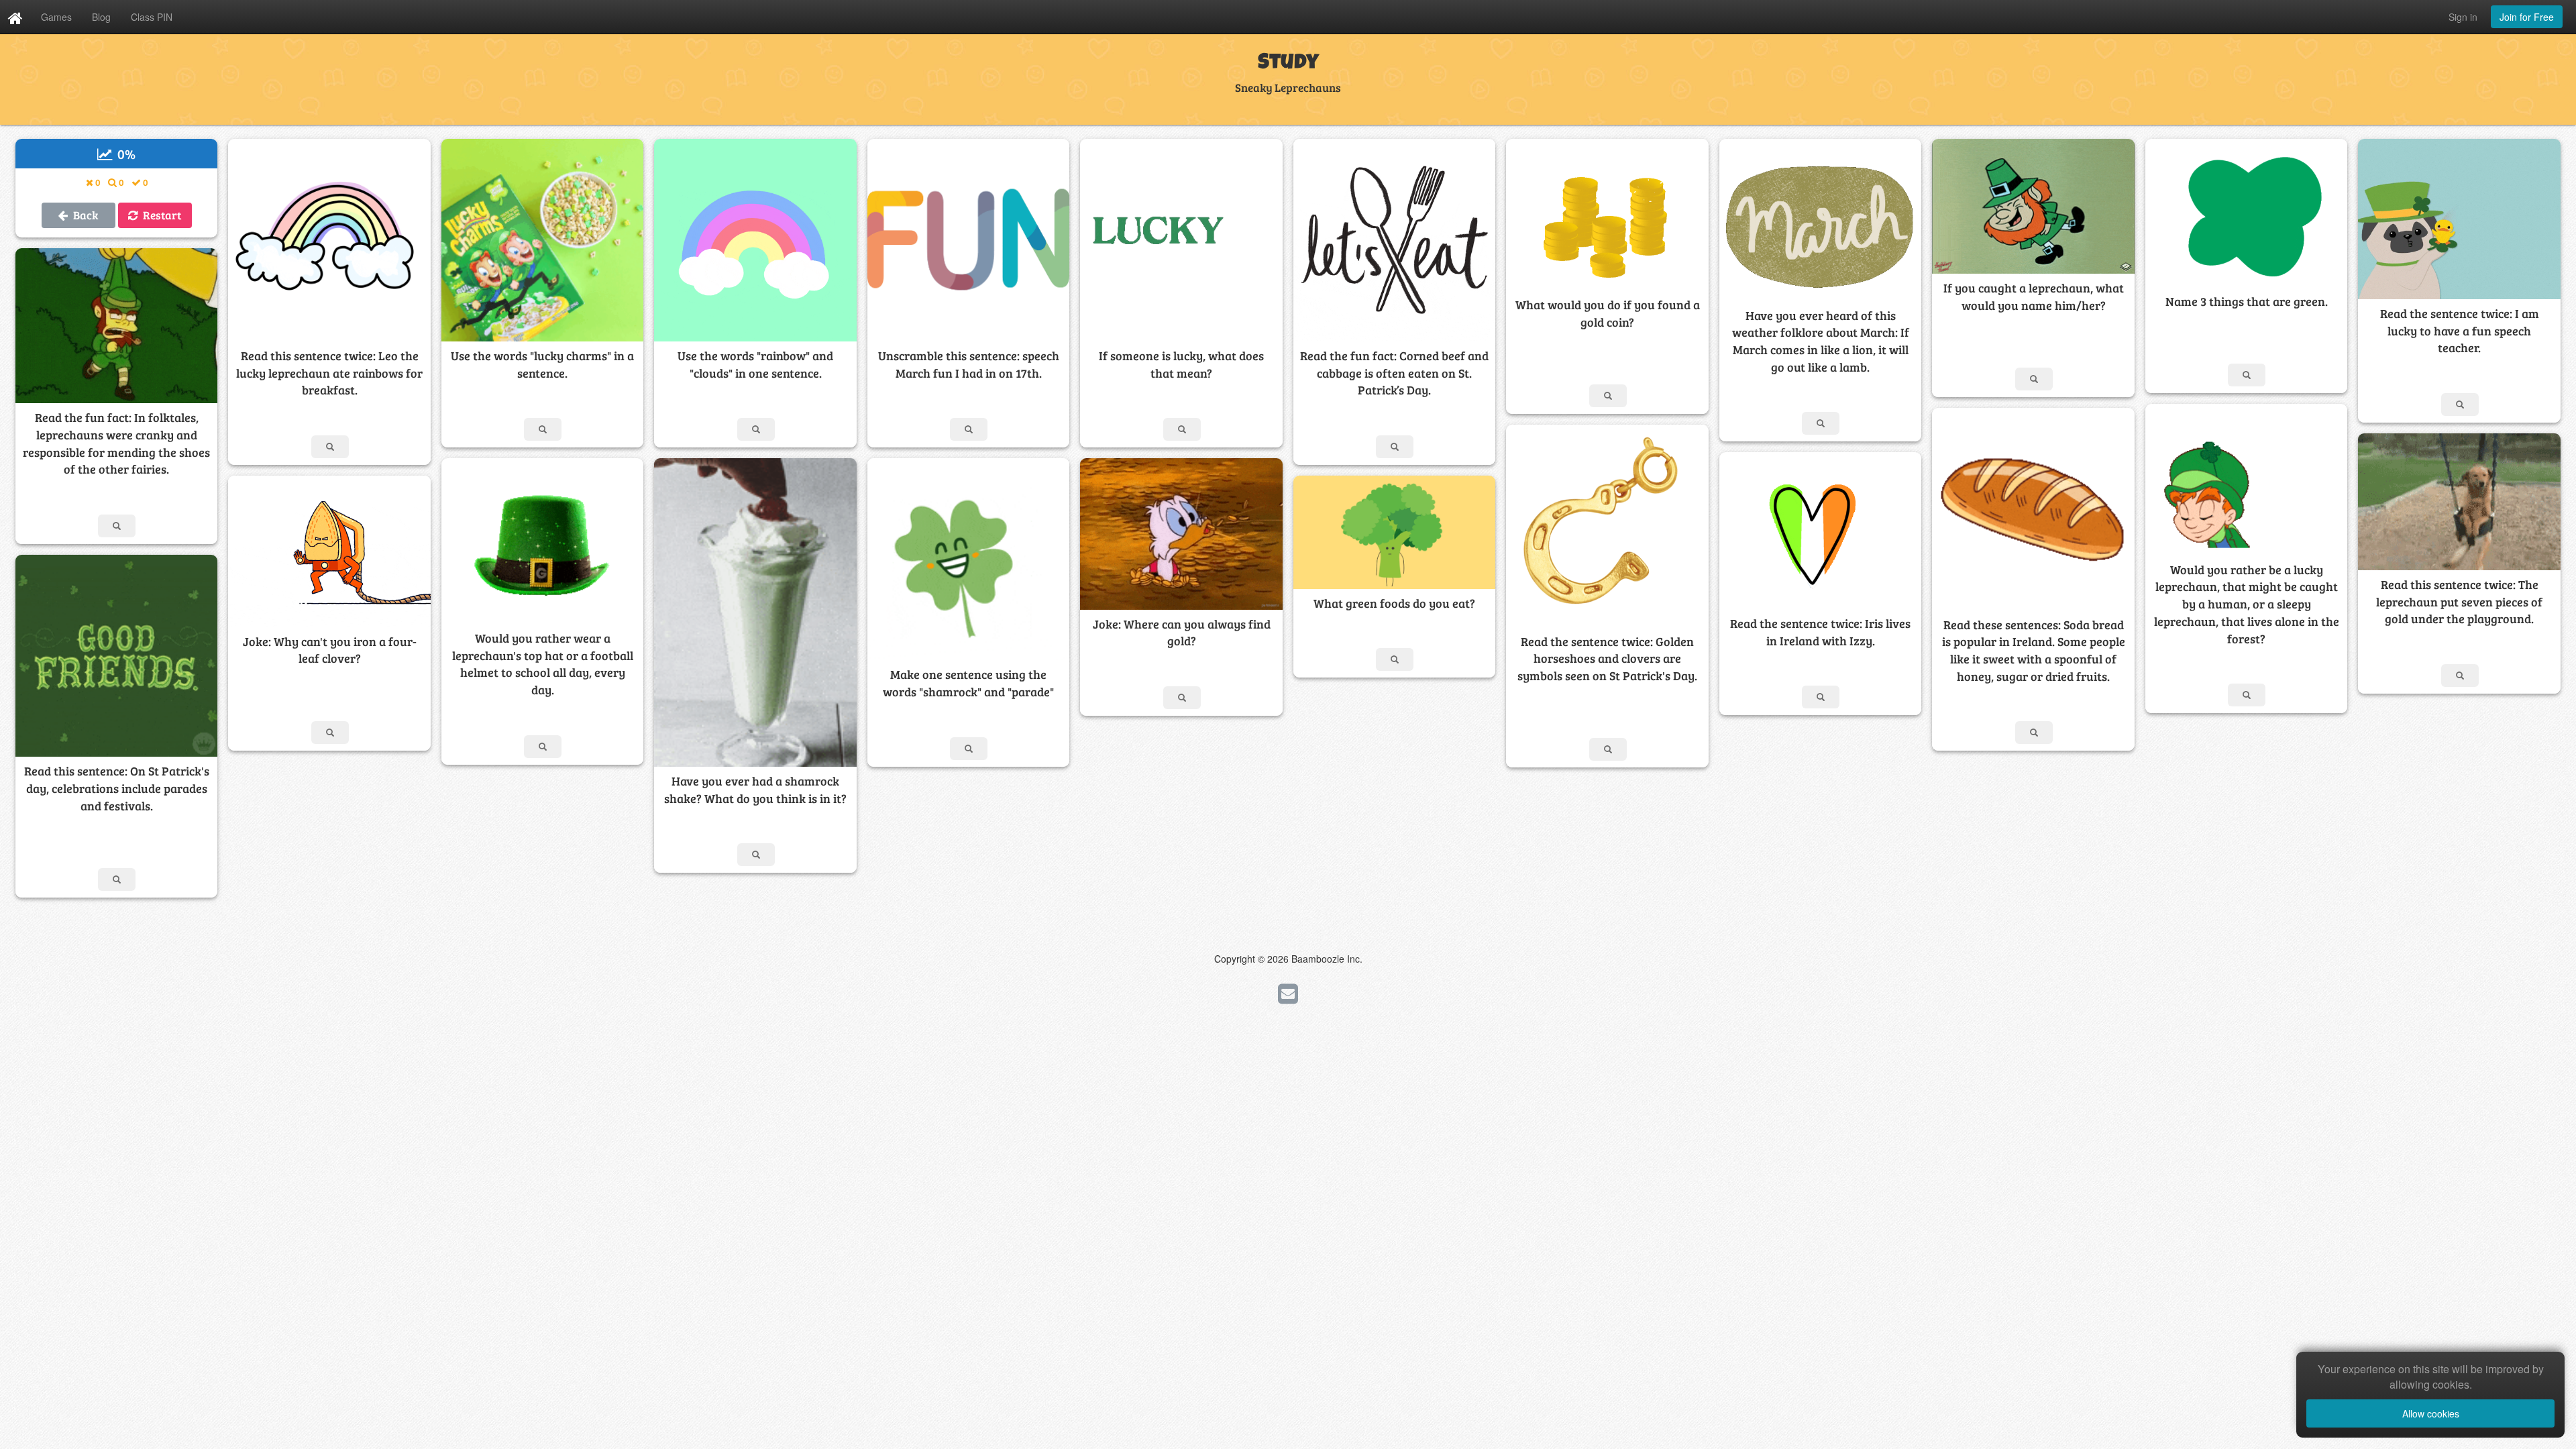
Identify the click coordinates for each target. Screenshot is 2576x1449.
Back (83, 215)
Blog (101, 17)
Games (56, 17)
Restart (159, 215)
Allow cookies (2431, 1413)
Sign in (2463, 17)
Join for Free (2527, 17)
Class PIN (152, 17)
